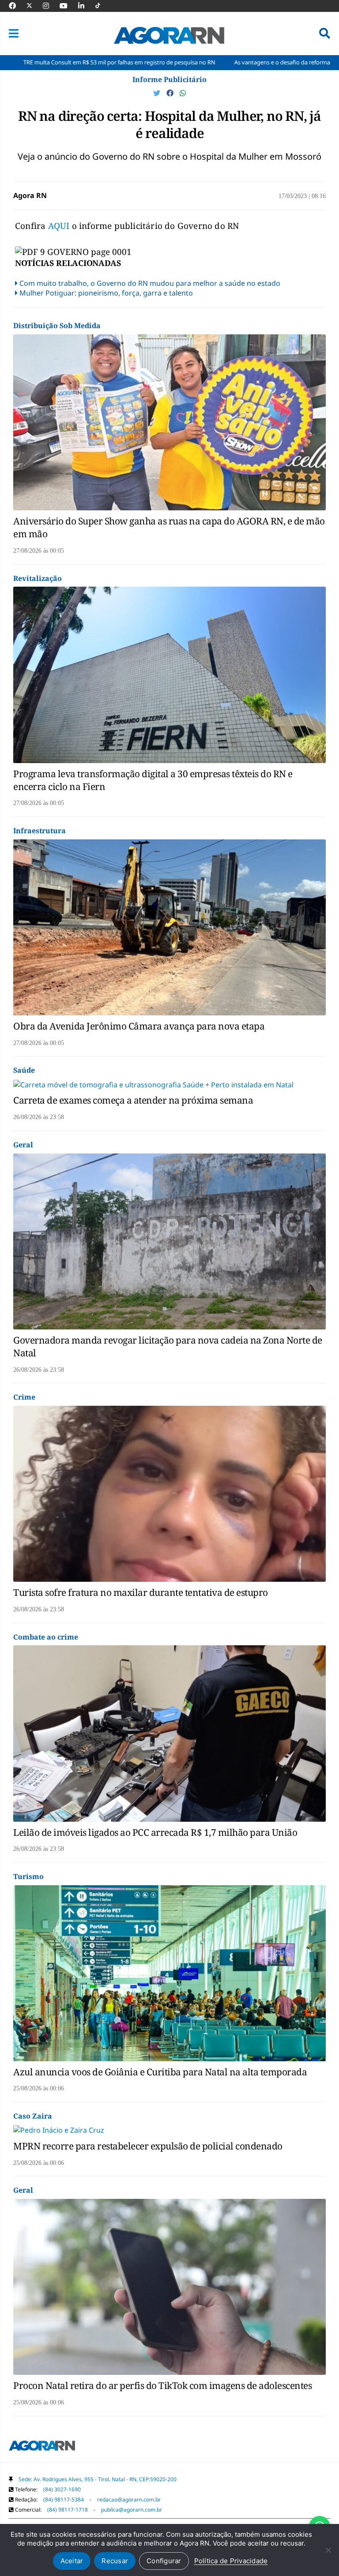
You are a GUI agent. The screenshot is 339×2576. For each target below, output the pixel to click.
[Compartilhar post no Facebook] (171, 93)
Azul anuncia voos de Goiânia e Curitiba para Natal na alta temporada (160, 2072)
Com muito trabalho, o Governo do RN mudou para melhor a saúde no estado (150, 283)
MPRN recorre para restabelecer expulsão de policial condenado (148, 2146)
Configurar (164, 2561)
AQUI (60, 226)
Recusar (115, 2561)
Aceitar (72, 2561)
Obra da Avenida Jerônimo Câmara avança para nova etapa (139, 1026)
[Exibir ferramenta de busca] (325, 34)
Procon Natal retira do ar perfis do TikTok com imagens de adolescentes (162, 2385)
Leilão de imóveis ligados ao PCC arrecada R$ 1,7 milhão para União (155, 1832)
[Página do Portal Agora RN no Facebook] (17, 6)
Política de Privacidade (231, 2561)
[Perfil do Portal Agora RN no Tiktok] (102, 6)
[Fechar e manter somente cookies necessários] (328, 2550)
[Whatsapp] (183, 93)
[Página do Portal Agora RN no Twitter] (35, 6)
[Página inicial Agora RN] (42, 2447)
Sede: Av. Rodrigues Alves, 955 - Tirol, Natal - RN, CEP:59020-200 (98, 2479)
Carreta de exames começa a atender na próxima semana (133, 1100)
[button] (14, 34)
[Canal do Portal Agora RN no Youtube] (68, 6)
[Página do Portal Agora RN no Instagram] (50, 6)
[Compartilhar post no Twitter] (158, 93)
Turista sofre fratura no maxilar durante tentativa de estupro (141, 1592)
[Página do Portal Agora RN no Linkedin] (86, 6)
